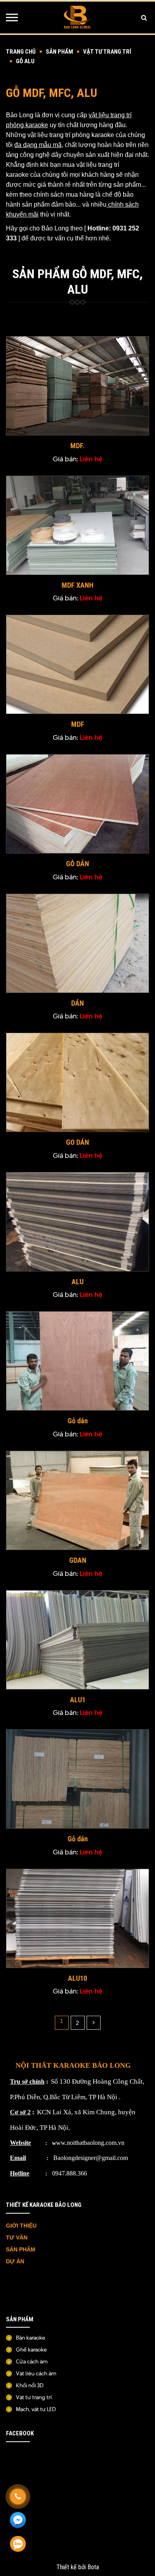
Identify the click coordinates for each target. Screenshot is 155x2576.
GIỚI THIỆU (21, 2226)
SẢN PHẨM (21, 2249)
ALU (77, 1282)
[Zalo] (18, 2544)
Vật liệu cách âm (36, 2373)
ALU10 (77, 1978)
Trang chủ (21, 52)
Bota (93, 2567)
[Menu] (12, 17)
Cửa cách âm (32, 2361)
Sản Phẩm (59, 52)
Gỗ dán (78, 1421)
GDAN (78, 1560)
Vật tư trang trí (107, 52)
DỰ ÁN (16, 2261)
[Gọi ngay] (18, 2497)
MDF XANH (77, 585)
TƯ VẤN (17, 2237)
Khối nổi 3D (30, 2385)
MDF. (77, 446)
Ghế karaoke (31, 2350)
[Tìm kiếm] (144, 17)
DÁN (77, 1003)
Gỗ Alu (25, 61)
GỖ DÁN (77, 864)
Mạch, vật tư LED (36, 2409)
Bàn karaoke (31, 2338)
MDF (78, 724)
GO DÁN (77, 1142)
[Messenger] (18, 2520)
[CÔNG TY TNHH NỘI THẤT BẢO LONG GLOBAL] (77, 17)
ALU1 (78, 1700)
